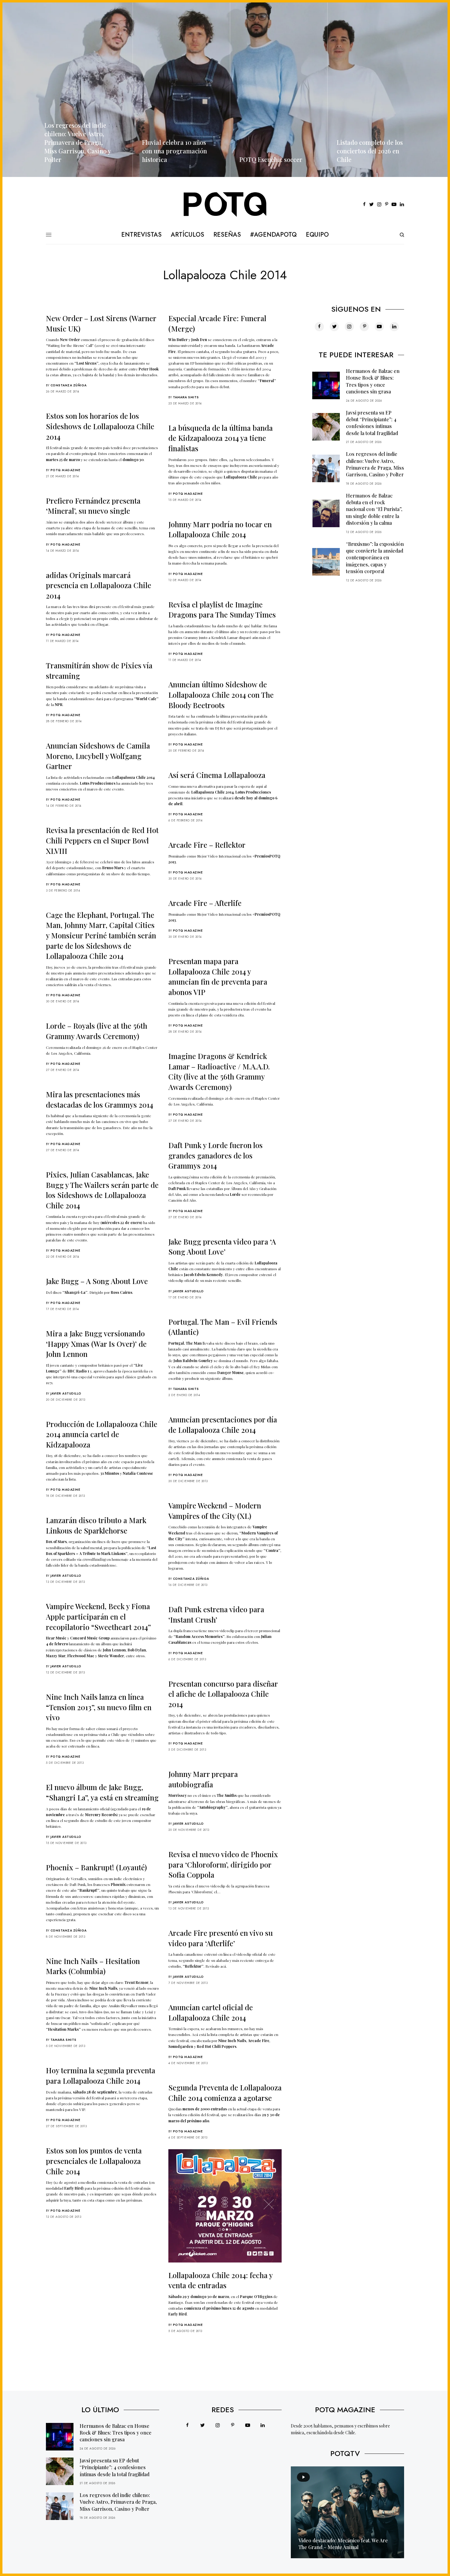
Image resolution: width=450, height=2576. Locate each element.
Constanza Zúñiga (69, 385)
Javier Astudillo (188, 1291)
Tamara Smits (186, 397)
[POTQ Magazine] (225, 205)
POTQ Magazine (66, 470)
